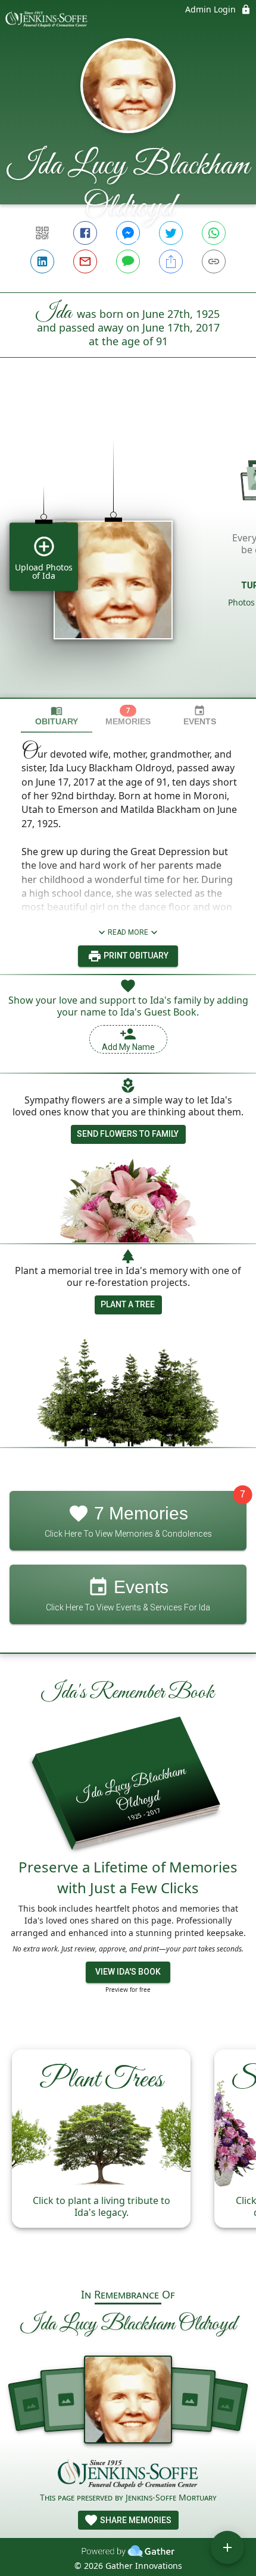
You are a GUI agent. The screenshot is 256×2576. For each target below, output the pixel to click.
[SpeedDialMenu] (227, 2547)
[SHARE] (171, 261)
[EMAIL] (85, 261)
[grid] (128, 548)
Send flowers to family (128, 1134)
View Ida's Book (128, 1972)
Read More (128, 932)
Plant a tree (128, 1304)
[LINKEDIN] (42, 261)
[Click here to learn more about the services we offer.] (128, 2475)
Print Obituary (135, 956)
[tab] (57, 716)
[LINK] (214, 261)
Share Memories (135, 2520)
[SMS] (128, 261)
